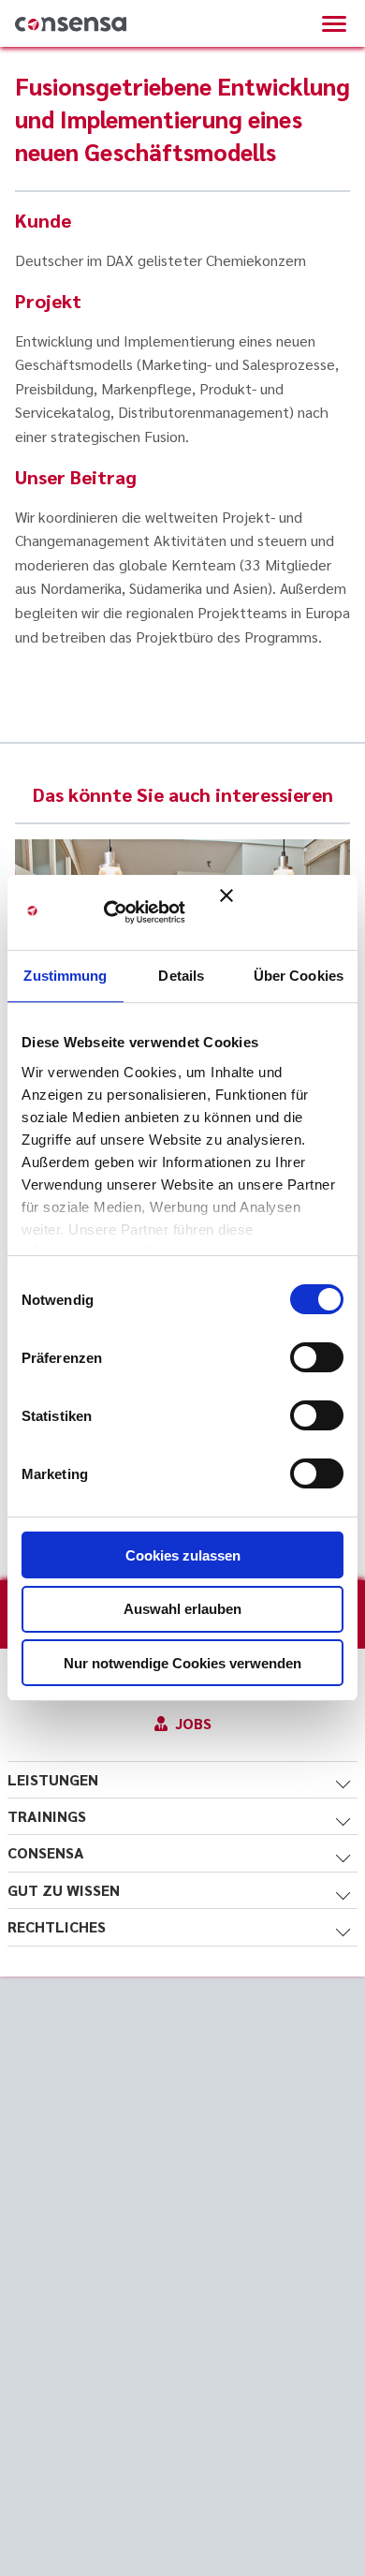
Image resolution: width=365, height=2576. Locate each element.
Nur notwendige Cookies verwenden (182, 1663)
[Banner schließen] (282, 912)
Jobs (193, 1723)
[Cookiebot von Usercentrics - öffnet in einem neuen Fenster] (131, 912)
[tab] (182, 1780)
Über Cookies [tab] (299, 976)
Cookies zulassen (183, 1555)
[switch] (317, 1357)
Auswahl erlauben (182, 1609)
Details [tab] (181, 976)
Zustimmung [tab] (65, 976)
